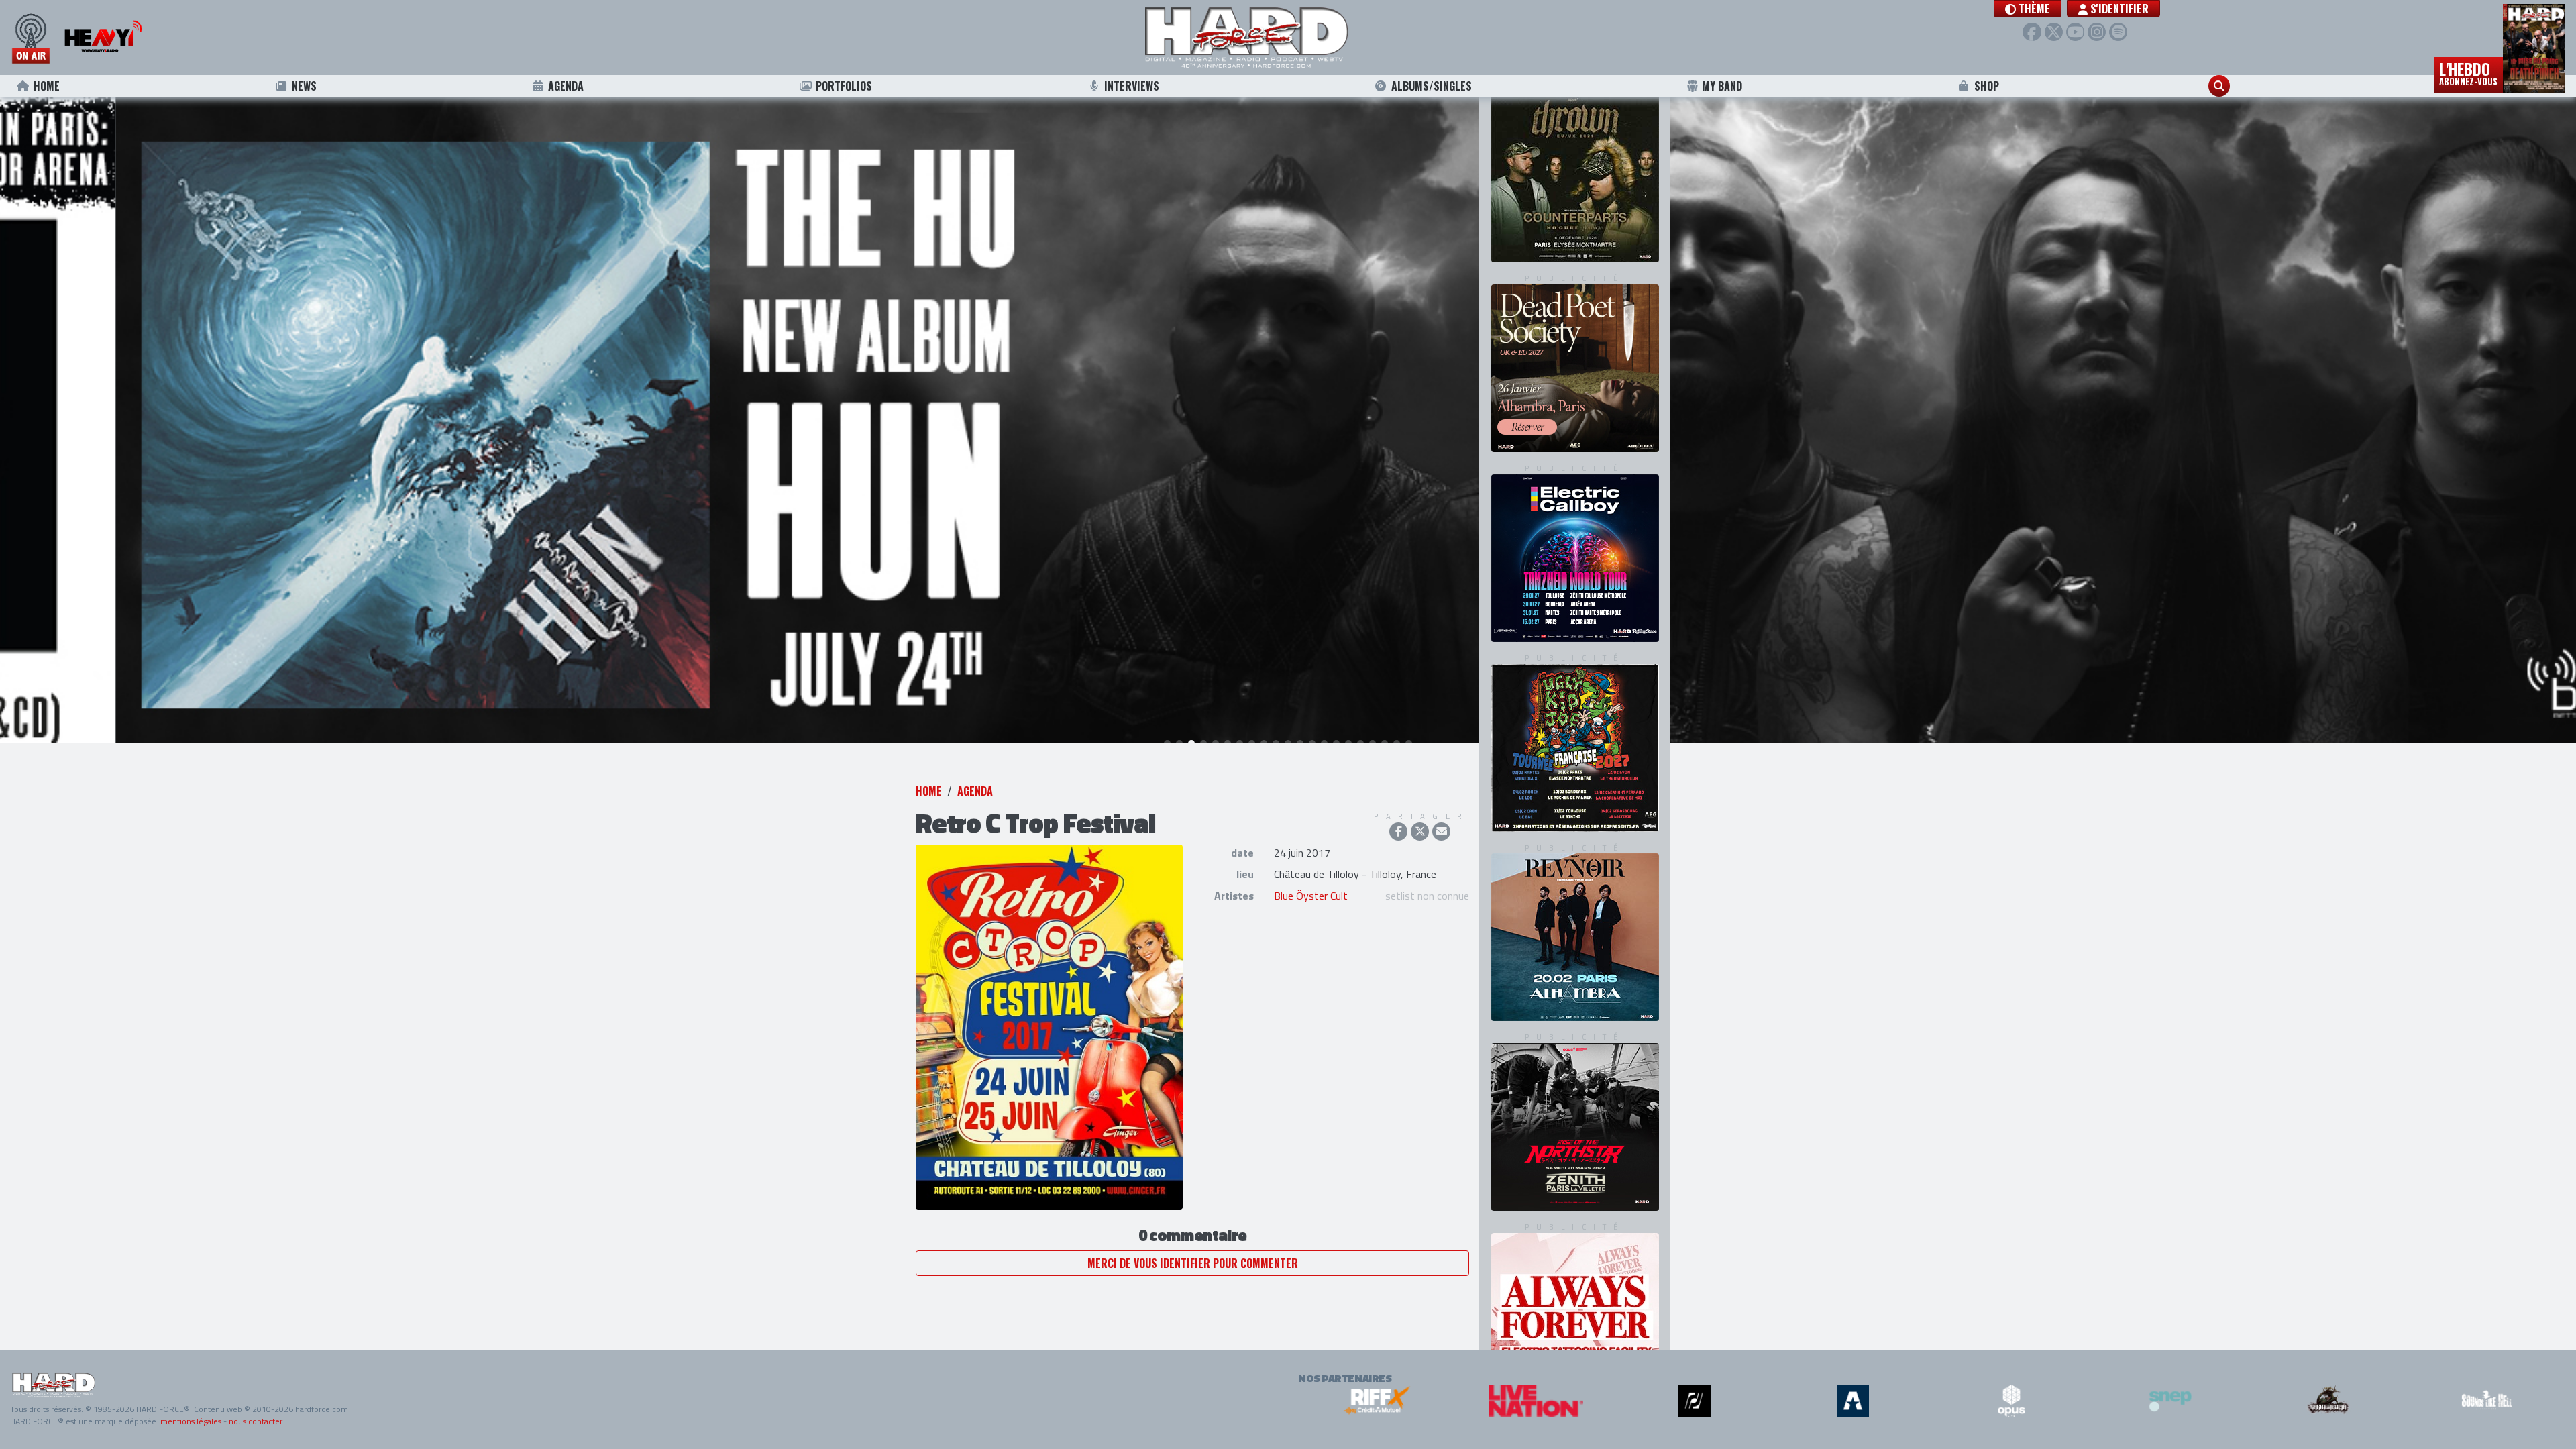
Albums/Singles (1432, 86)
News (304, 86)
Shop (1987, 86)
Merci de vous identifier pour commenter (1193, 1274)
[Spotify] (2118, 32)
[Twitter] (2054, 32)
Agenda (566, 86)
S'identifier (2118, 9)
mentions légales (191, 1421)
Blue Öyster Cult (1311, 906)
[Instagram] (2097, 32)
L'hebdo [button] (2468, 72)
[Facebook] (2032, 32)
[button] (2028, 9)
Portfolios (844, 86)
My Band (1722, 86)
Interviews (1132, 86)
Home (47, 86)
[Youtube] (2075, 32)
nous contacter (256, 1421)
